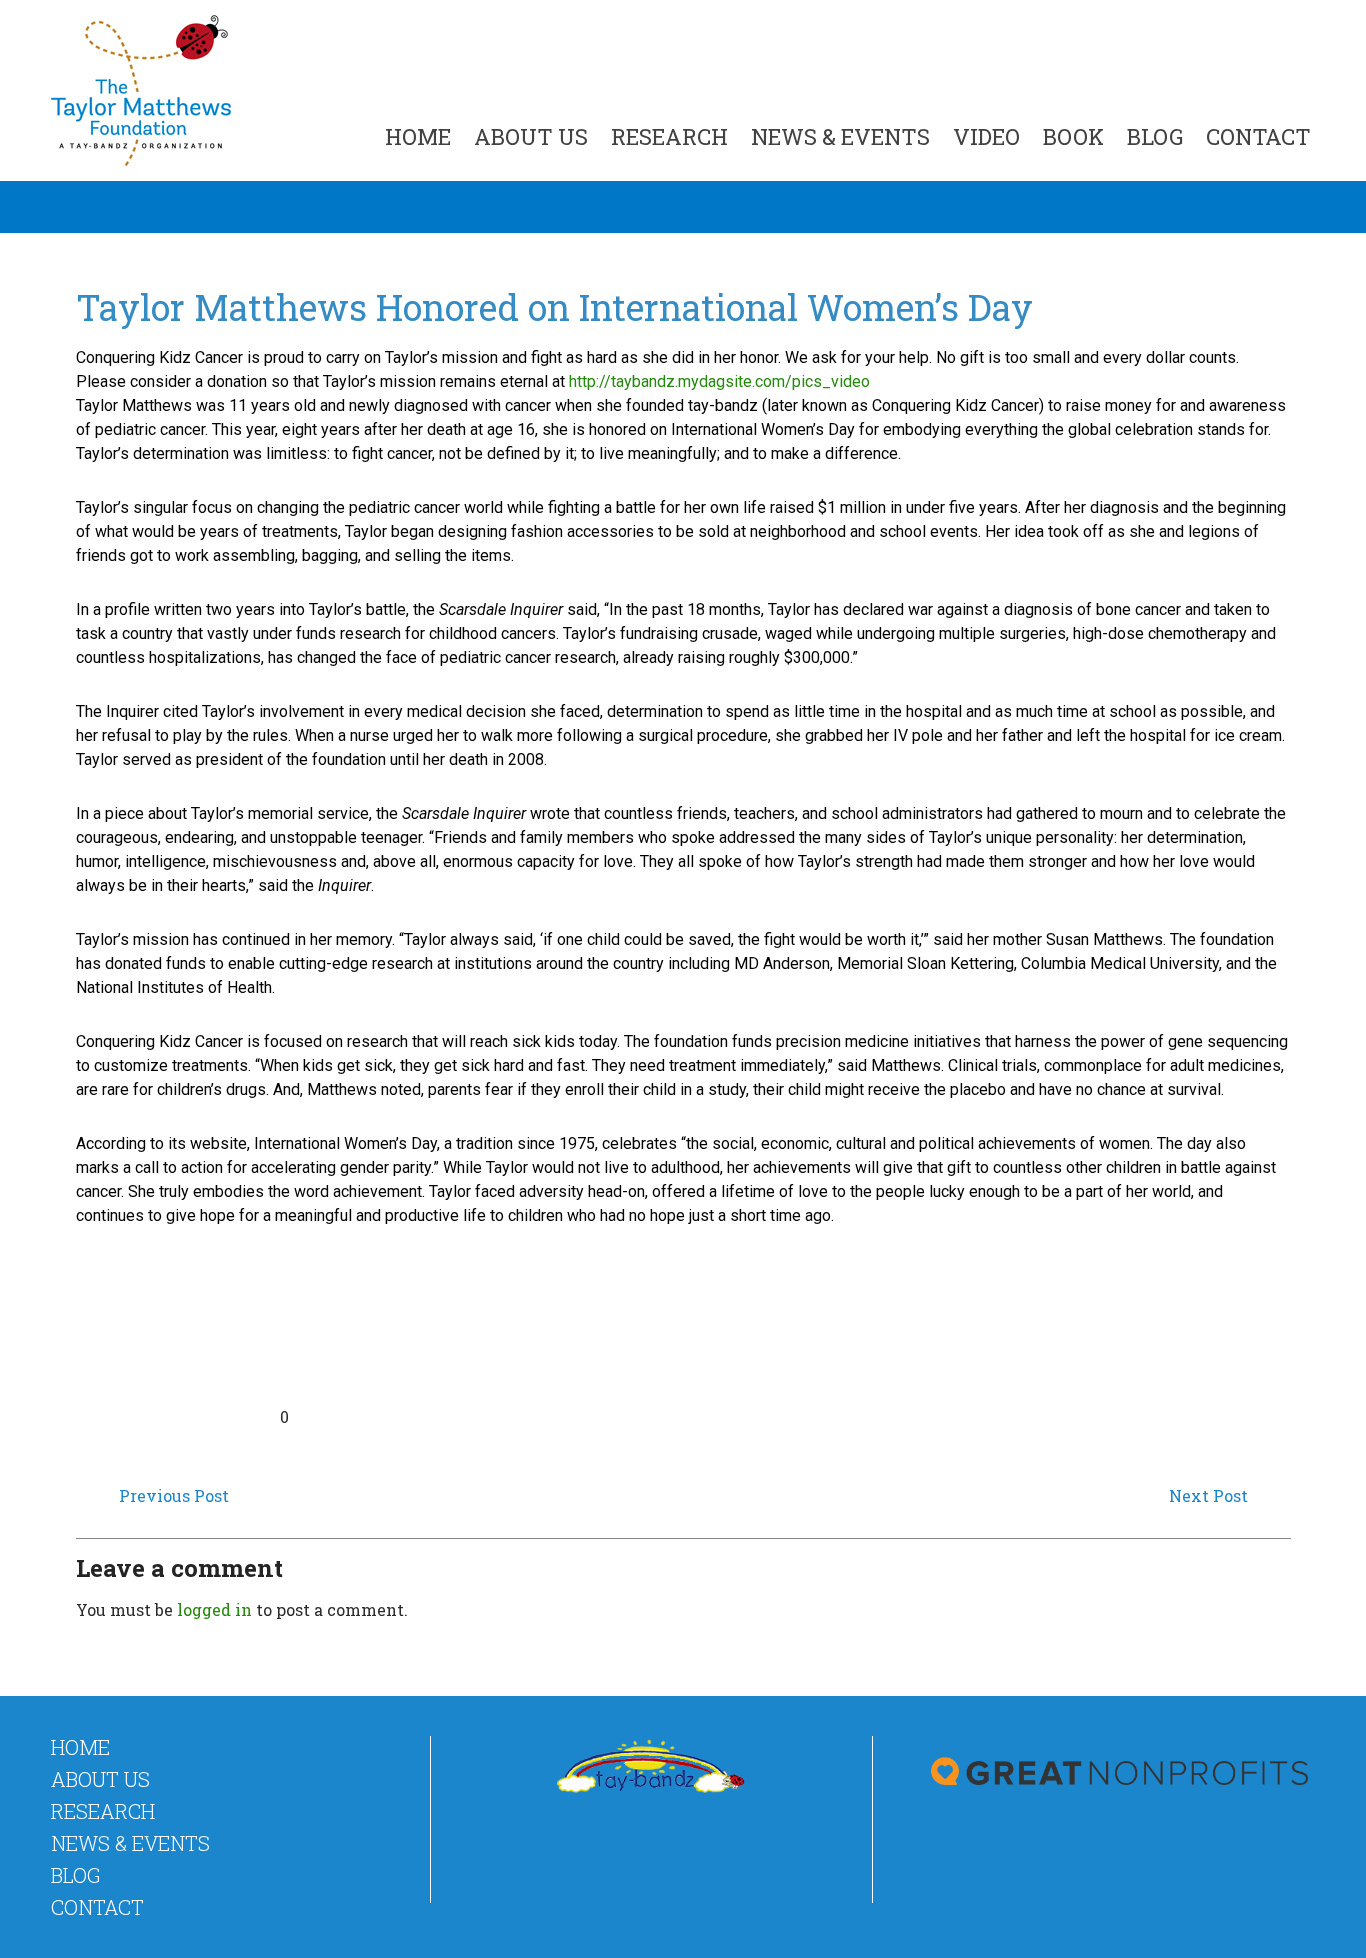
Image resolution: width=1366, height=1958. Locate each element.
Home (418, 136)
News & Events (840, 136)
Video (986, 136)
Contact (1258, 136)
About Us (531, 136)
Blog (1155, 136)
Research (669, 136)
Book (1073, 136)
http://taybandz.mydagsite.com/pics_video (719, 381)
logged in (214, 1609)
